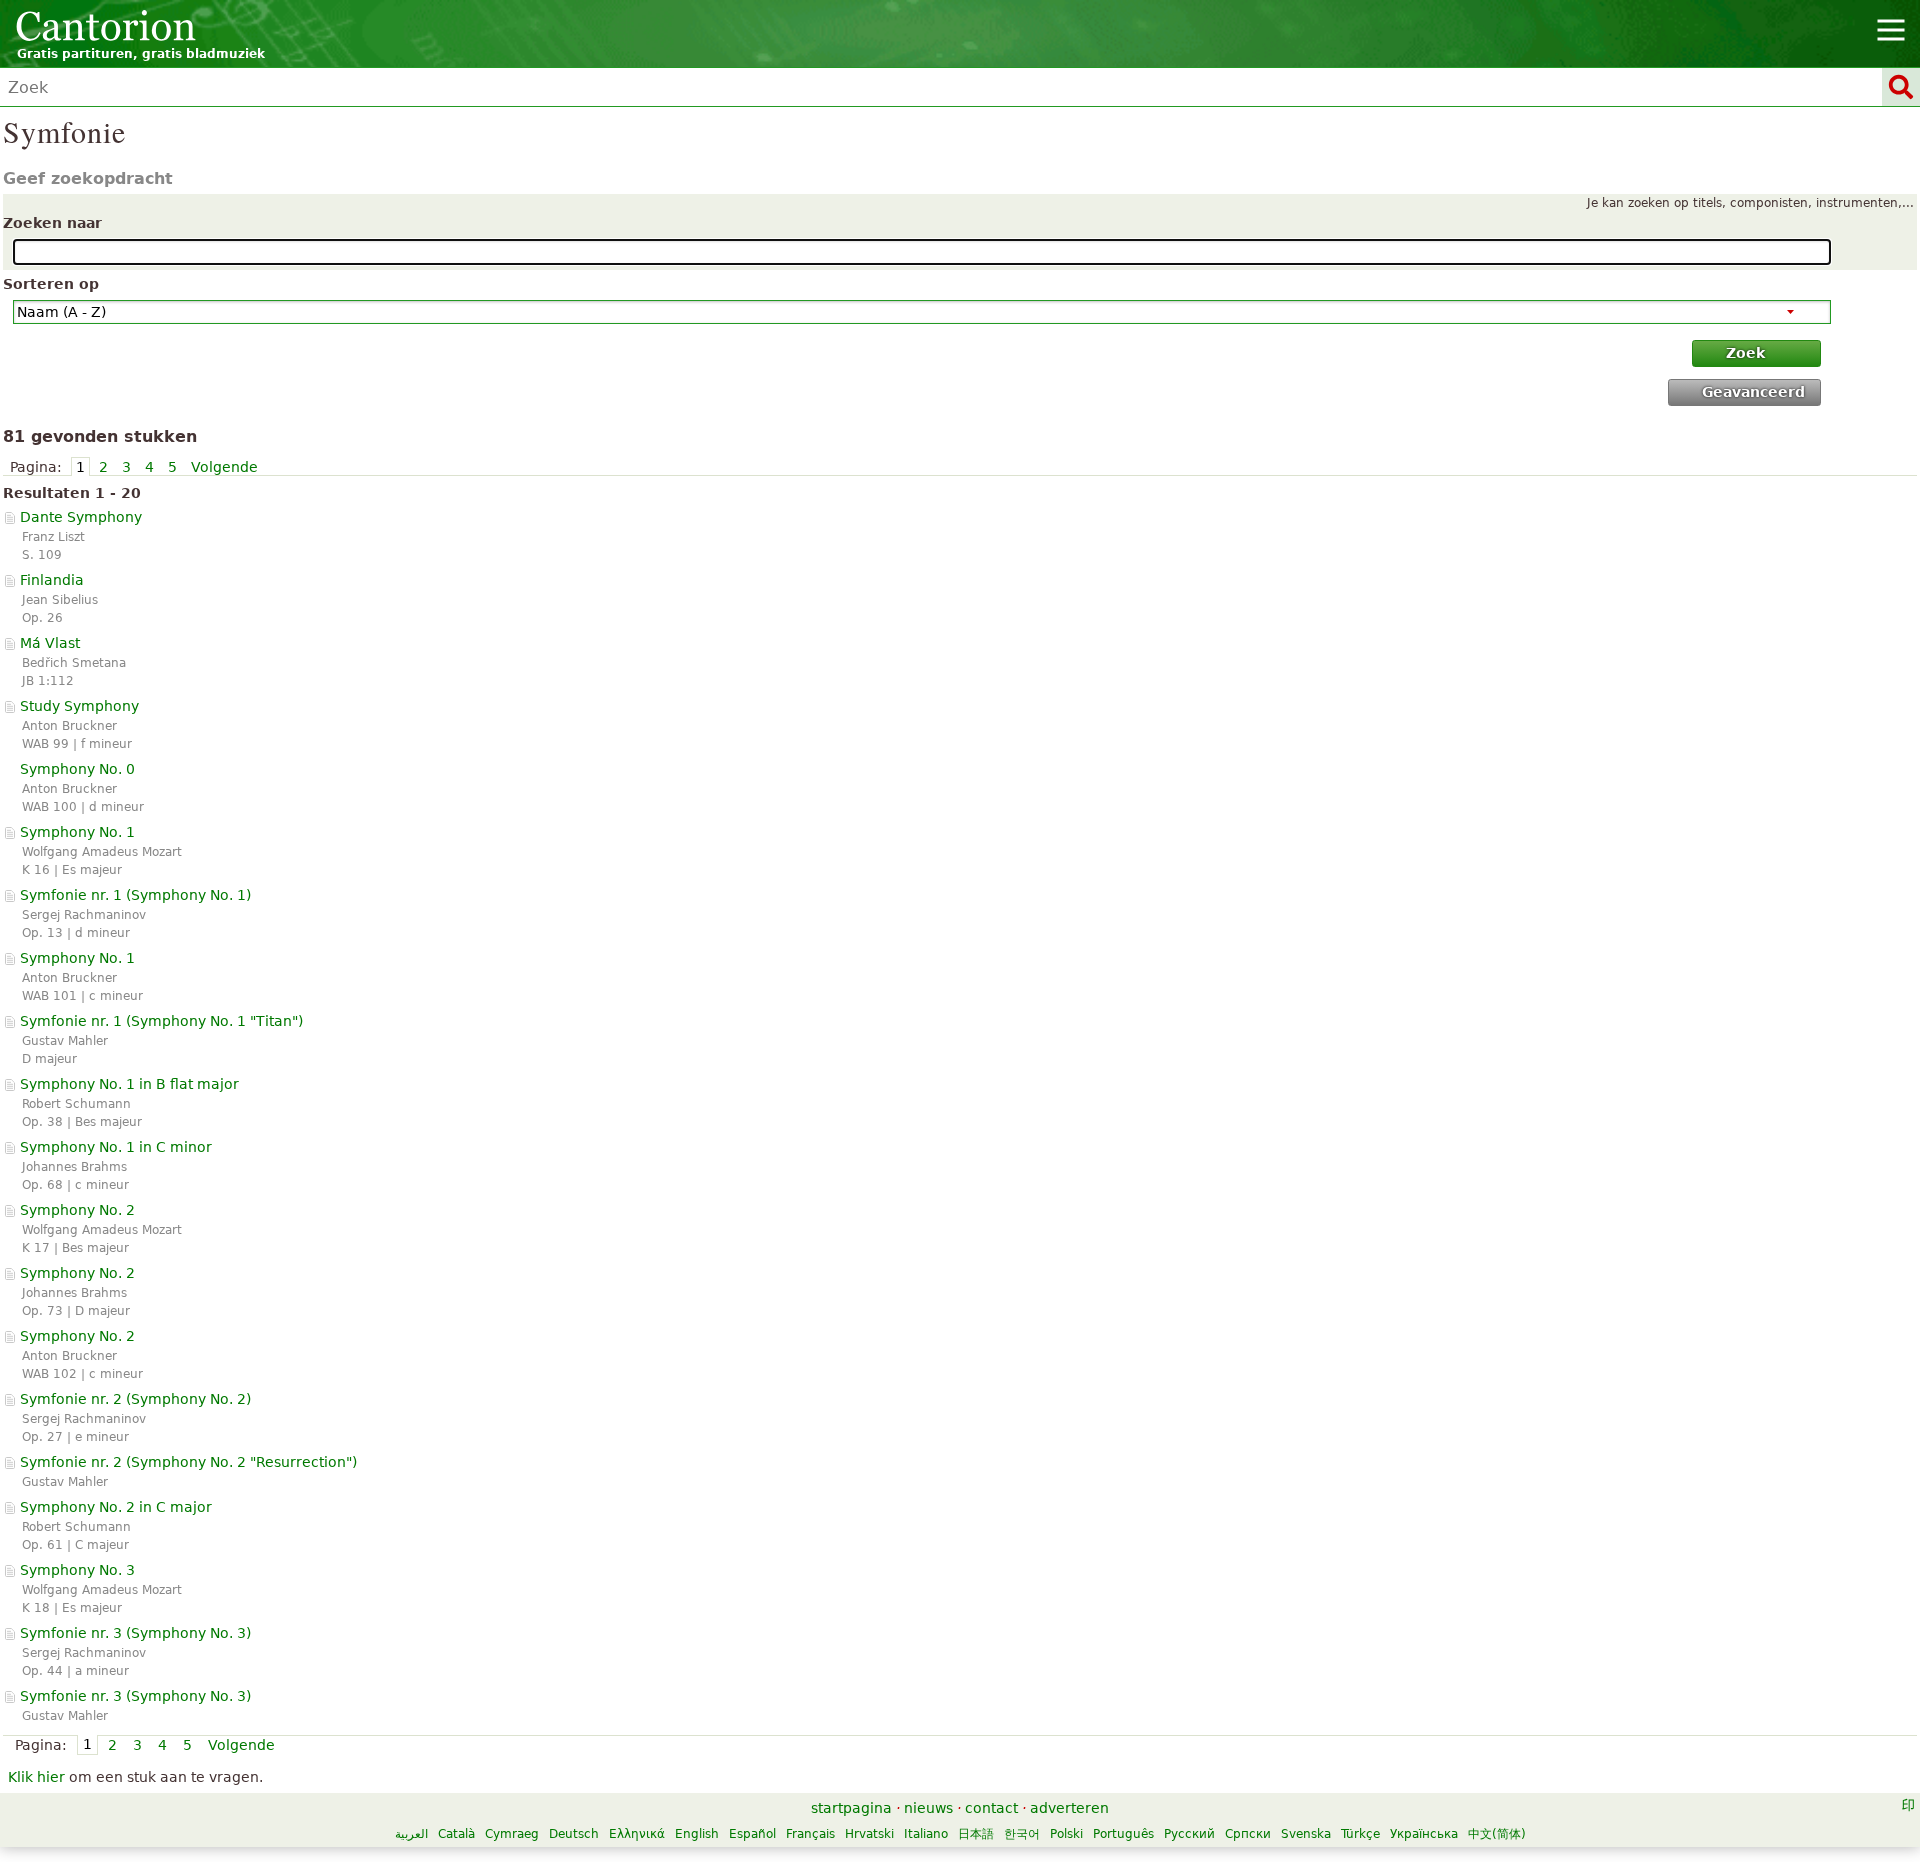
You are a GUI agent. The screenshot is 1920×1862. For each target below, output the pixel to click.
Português (1123, 1834)
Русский (1189, 1834)
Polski (1066, 1834)
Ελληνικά (637, 1834)
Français (810, 1834)
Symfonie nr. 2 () (135, 1399)
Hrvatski (869, 1834)
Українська (1424, 1834)
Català (456, 1834)
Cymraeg (512, 1834)
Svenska (1306, 1834)
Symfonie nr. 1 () (135, 895)
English (697, 1834)
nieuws (928, 1808)
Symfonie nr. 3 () (135, 1633)
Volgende (224, 467)
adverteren (1069, 1808)
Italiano (926, 1834)
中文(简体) (1497, 1834)
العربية (411, 1834)
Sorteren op (51, 284)
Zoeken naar (52, 223)
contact (991, 1808)
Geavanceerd (1753, 392)
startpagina (851, 1808)
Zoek (1745, 353)
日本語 (976, 1834)
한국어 (1022, 1834)
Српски (1248, 1834)
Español (752, 1834)
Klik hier (36, 1777)
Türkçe (1360, 1834)
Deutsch (574, 1834)
